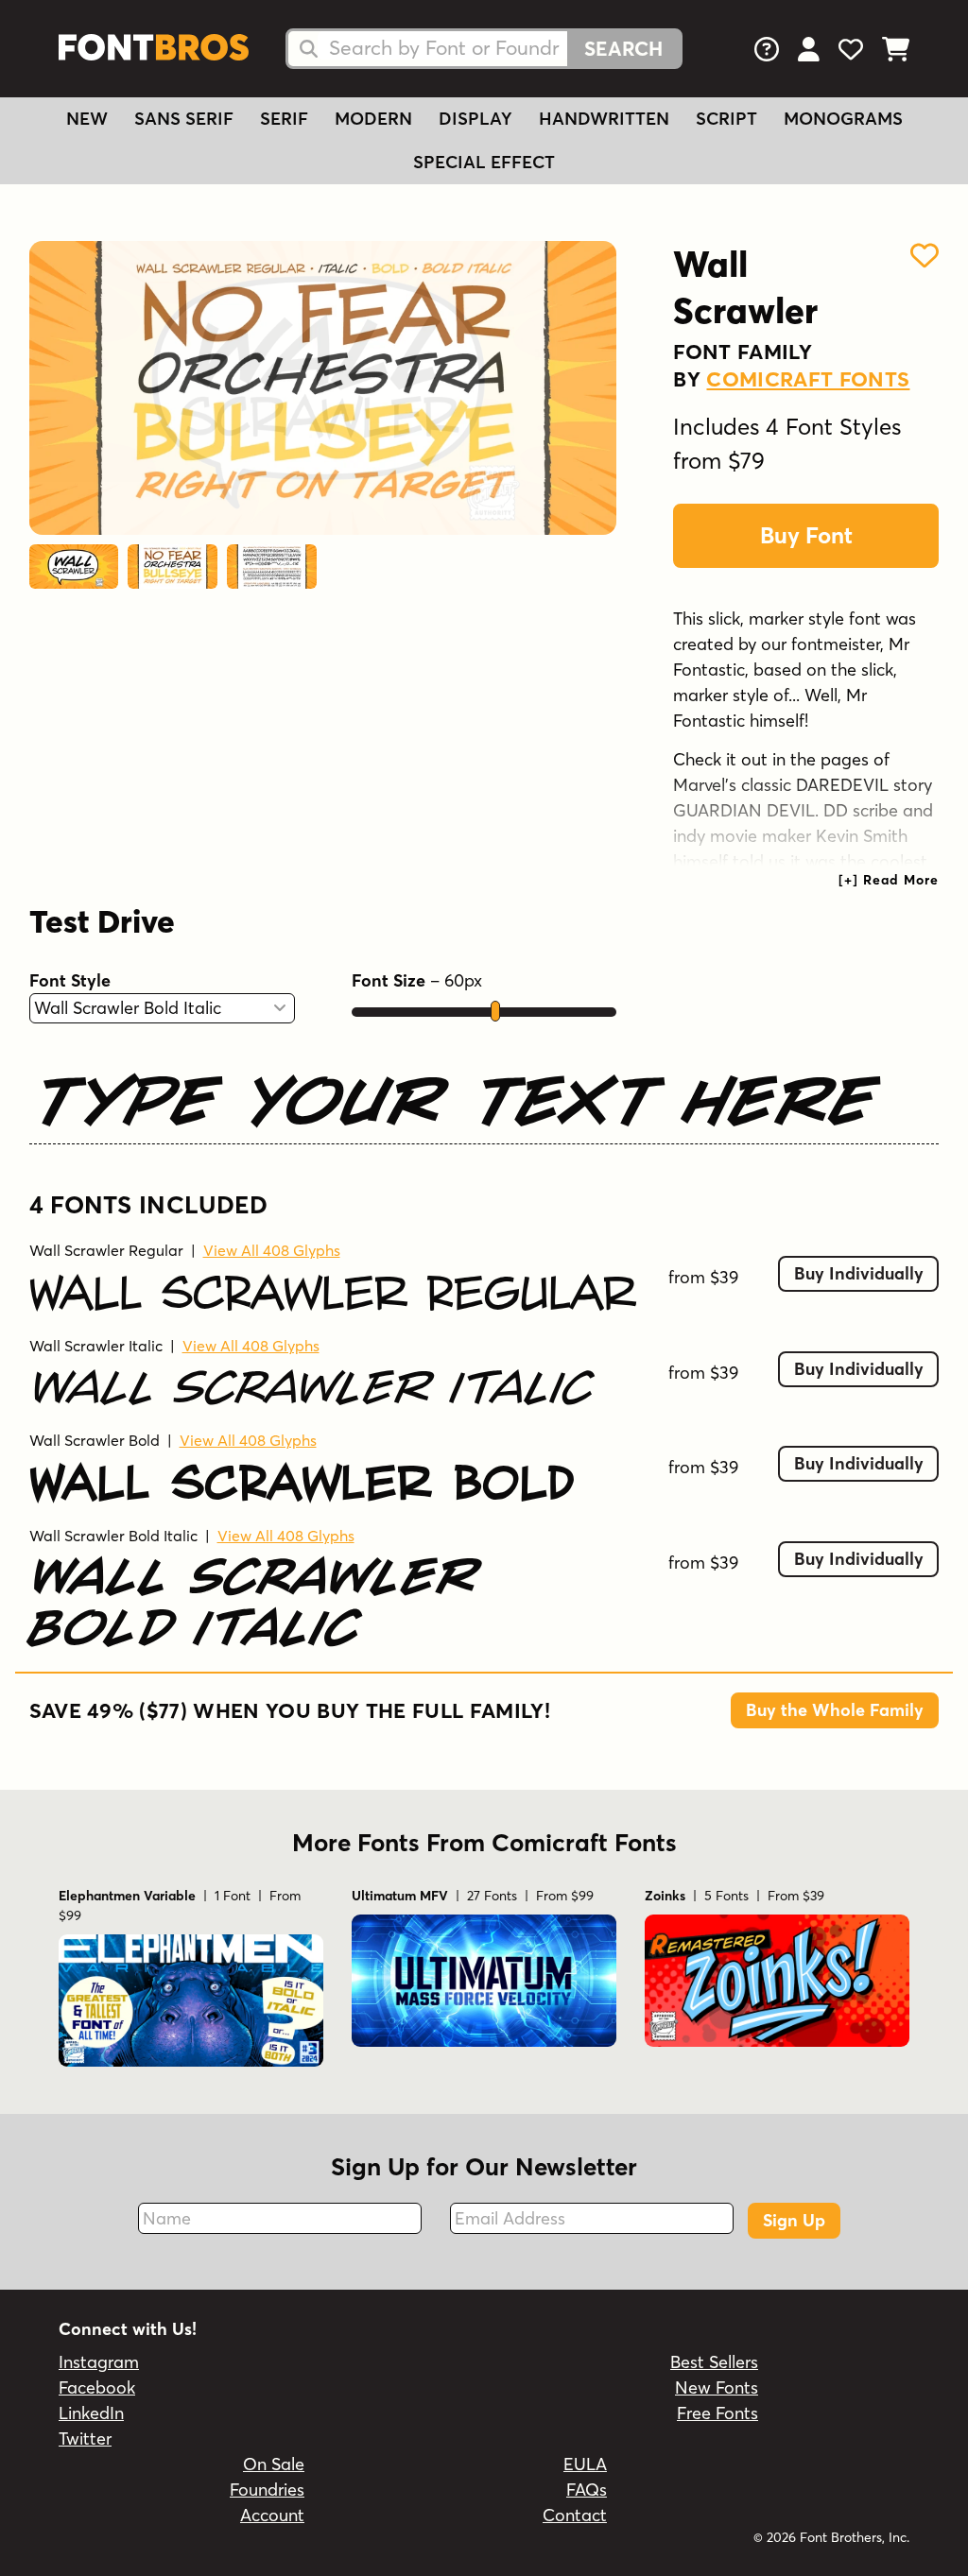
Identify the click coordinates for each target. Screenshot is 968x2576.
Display (475, 119)
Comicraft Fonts (808, 379)
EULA (585, 2464)
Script (726, 119)
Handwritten (604, 119)
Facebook (97, 2387)
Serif (284, 119)
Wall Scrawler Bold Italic (113, 1536)
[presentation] (889, 880)
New (87, 119)
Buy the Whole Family (835, 1710)
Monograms (843, 119)
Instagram (99, 2362)
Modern (373, 119)
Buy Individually (859, 1273)
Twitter (85, 2439)
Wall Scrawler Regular (106, 1250)
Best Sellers (714, 2362)
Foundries (267, 2490)
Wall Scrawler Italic (96, 1346)
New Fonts (717, 2387)
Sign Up (794, 2220)
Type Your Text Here (454, 1101)
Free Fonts (717, 2413)
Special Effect (484, 162)
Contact (575, 2515)
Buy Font (806, 535)
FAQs (587, 2490)
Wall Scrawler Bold (95, 1440)
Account (272, 2515)
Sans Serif (184, 119)
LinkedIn (91, 2413)
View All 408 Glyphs (272, 1250)
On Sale (274, 2464)
